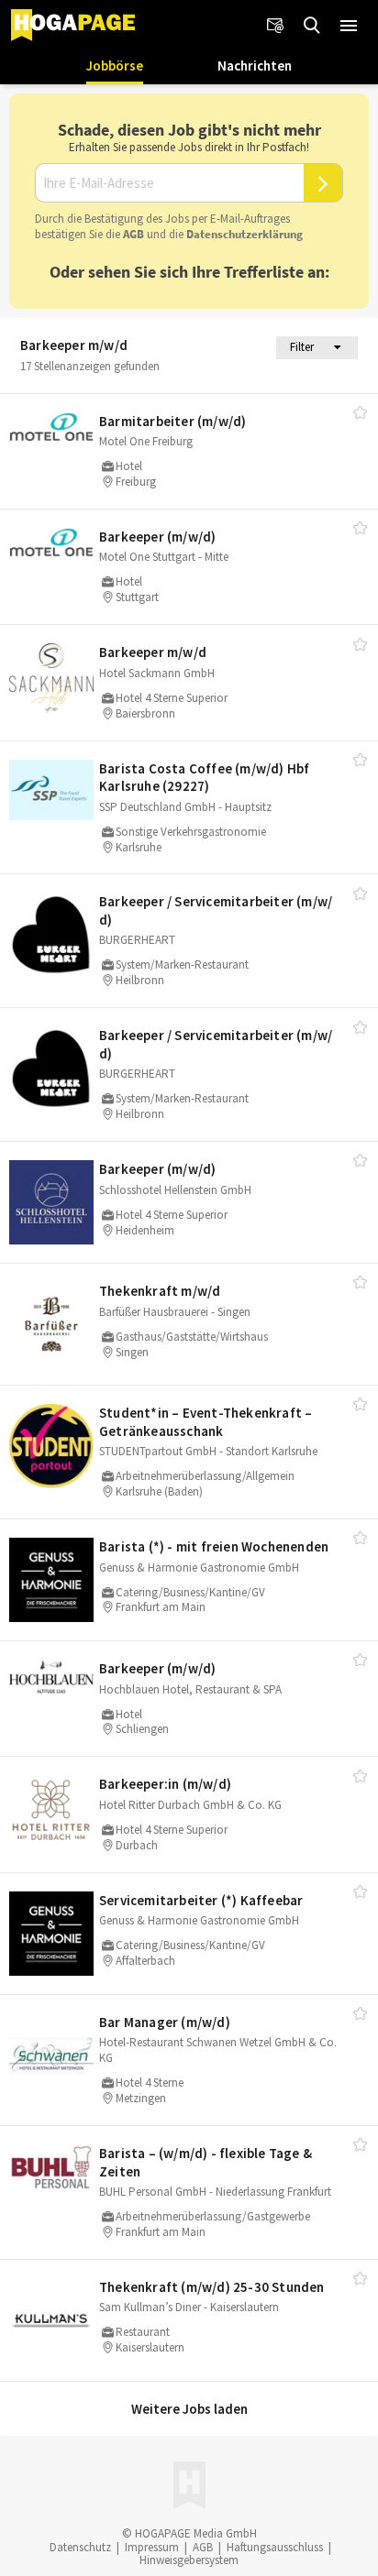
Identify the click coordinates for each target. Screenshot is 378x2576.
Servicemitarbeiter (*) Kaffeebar (201, 1900)
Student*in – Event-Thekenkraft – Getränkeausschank (206, 1422)
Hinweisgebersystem (189, 2560)
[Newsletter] (275, 26)
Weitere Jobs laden (189, 2409)
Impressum (152, 2547)
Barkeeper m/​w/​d (153, 652)
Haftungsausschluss (275, 2547)
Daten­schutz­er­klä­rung (245, 234)
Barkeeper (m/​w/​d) (157, 537)
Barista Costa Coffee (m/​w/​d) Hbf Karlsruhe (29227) (204, 778)
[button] (349, 26)
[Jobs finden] (312, 26)
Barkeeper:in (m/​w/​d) (165, 1784)
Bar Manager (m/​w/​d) (165, 2022)
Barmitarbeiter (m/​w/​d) (172, 421)
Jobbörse (115, 66)
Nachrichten (255, 66)
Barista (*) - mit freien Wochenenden (214, 1546)
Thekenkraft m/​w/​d (160, 1291)
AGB (133, 234)
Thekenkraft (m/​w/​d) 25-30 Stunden (212, 2287)
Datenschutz (80, 2547)
